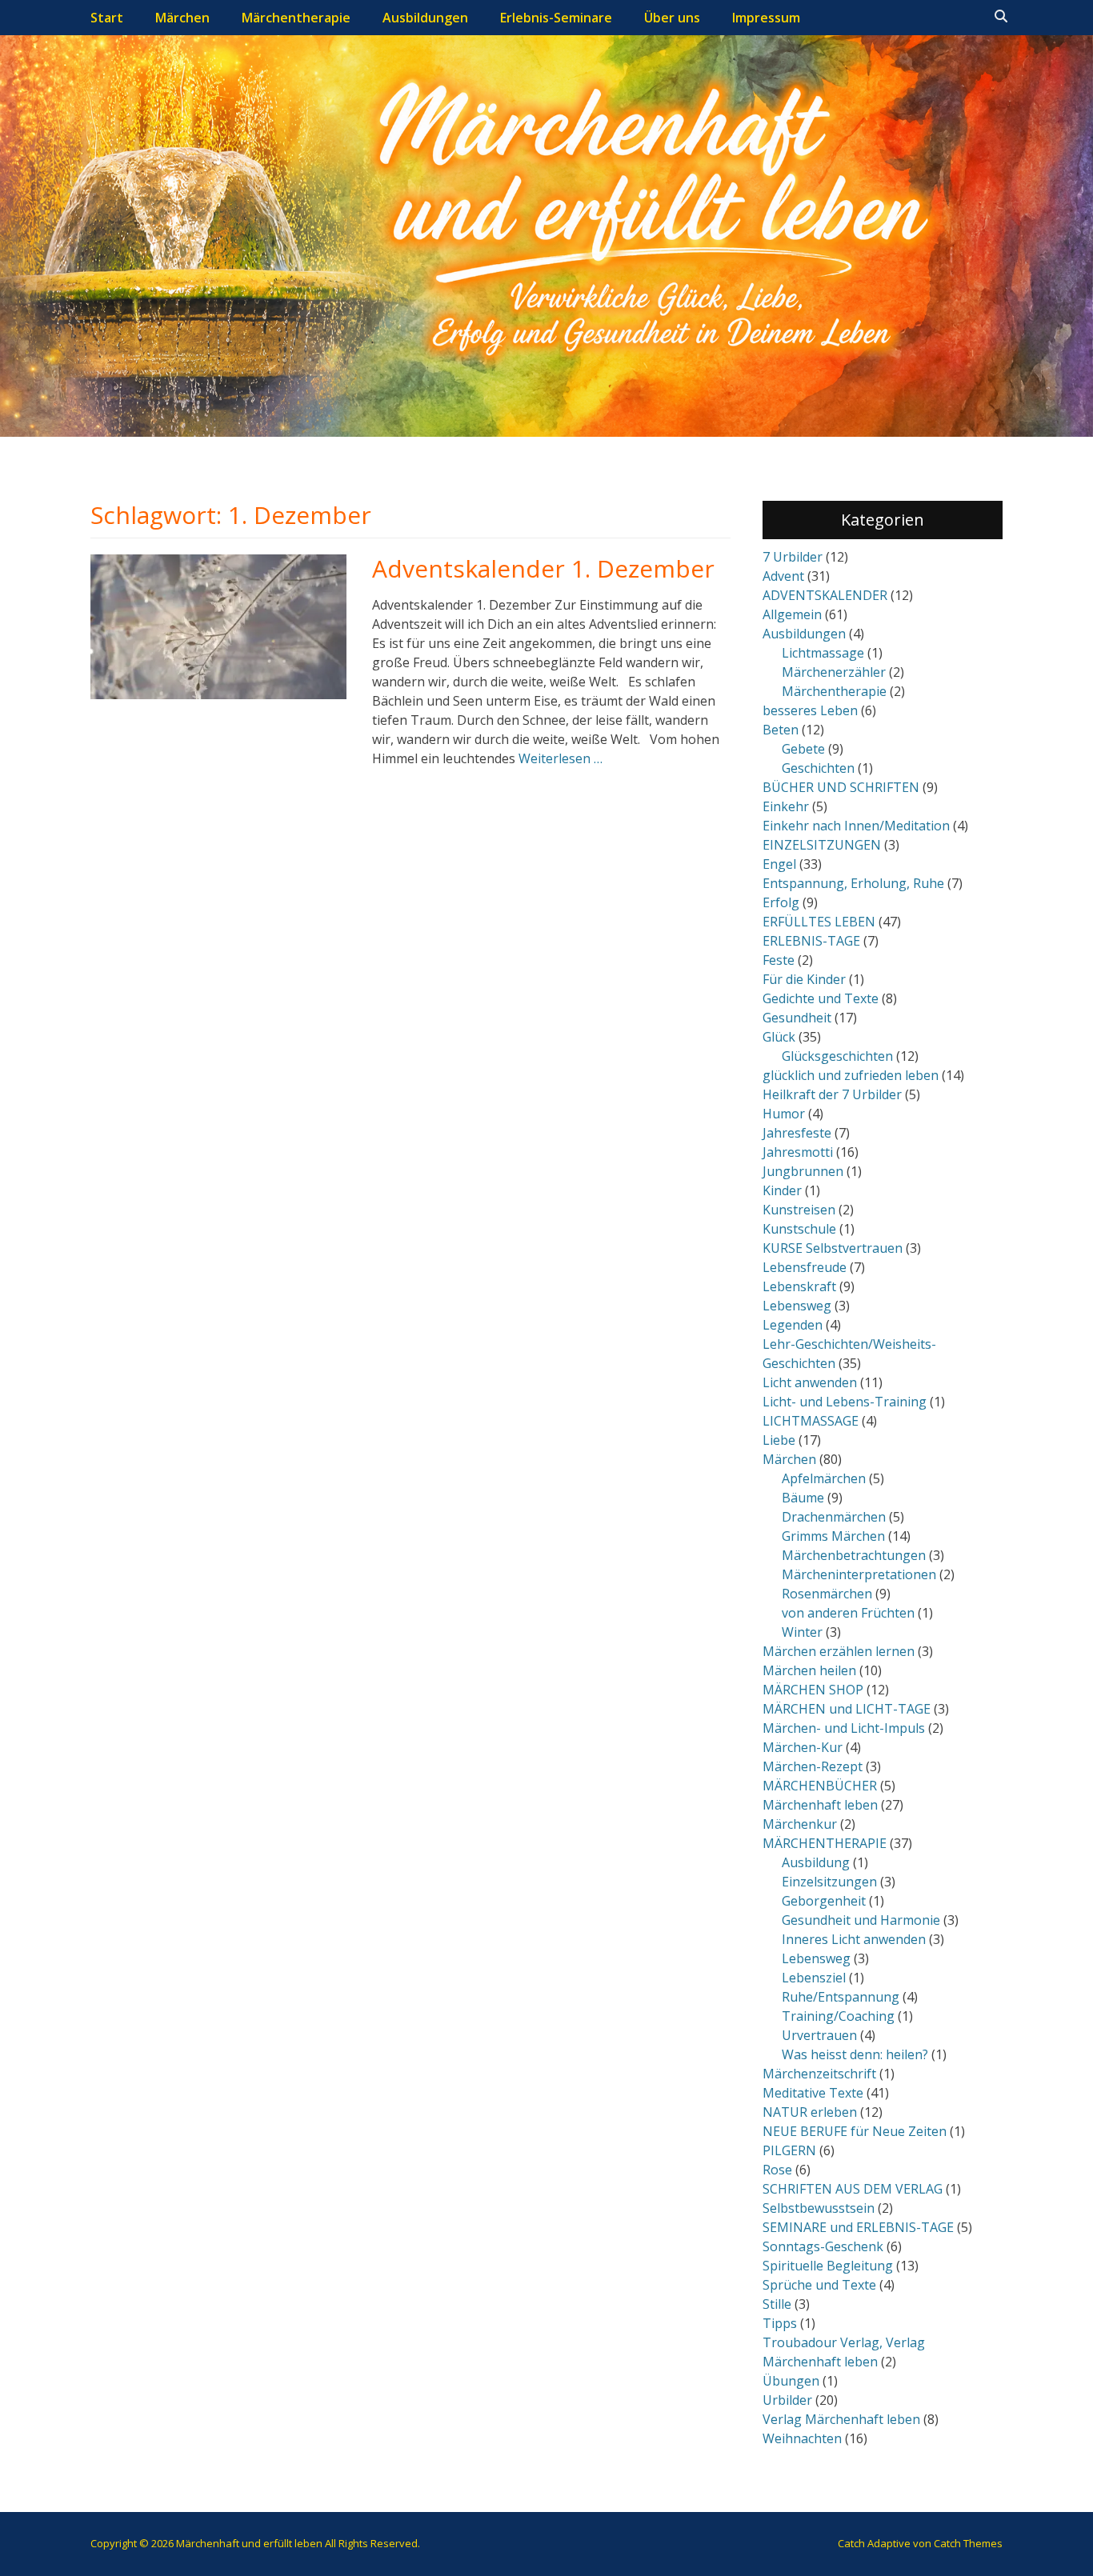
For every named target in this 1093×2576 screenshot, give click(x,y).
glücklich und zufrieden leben (851, 1075)
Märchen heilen (809, 1670)
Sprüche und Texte (819, 2285)
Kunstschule (799, 1229)
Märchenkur (800, 1824)
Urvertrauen (819, 2035)
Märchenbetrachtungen (854, 1555)
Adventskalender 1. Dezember (543, 568)
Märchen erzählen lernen (839, 1651)
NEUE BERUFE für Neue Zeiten (855, 2131)
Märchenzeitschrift (819, 2074)
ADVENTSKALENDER (825, 595)
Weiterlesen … (561, 758)
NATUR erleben (810, 2112)
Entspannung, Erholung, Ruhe (853, 883)
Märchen (182, 18)
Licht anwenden (810, 1382)
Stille (777, 2304)
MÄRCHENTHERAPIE (825, 1843)
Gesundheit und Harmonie (861, 1920)
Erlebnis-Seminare (556, 18)
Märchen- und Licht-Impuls (844, 1728)
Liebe (779, 1440)
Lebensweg (797, 1306)
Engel (779, 864)
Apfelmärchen (824, 1478)
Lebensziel (814, 1978)
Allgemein (792, 614)
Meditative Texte (813, 2093)
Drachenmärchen (834, 1517)
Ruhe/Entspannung (841, 1997)
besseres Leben (810, 710)
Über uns (672, 18)
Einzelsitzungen (829, 1882)
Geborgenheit (824, 1901)
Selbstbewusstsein (819, 2208)
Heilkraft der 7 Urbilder (832, 1094)
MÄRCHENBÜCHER (820, 1786)
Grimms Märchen (833, 1536)
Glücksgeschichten (837, 1056)
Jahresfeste (797, 1133)
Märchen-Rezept (813, 1766)
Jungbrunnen (803, 1171)
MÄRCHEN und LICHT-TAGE (847, 1709)
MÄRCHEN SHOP (813, 1690)
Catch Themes (968, 2543)
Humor (784, 1114)
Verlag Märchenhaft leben (841, 2419)
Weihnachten (802, 2438)
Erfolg (781, 902)
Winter (802, 1632)
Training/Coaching (838, 2016)
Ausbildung (816, 1862)
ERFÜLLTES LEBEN (819, 922)
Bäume (803, 1498)
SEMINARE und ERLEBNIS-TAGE (858, 2227)
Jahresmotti (798, 1152)
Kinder (782, 1190)
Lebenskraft (799, 1286)
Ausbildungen (425, 18)
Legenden (793, 1325)
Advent (783, 576)
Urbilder (787, 2400)
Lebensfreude (805, 1267)
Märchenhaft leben (820, 1805)
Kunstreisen (799, 1210)
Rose (777, 2170)
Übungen (791, 2381)
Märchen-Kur (803, 1747)
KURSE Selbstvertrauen (833, 1248)
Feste (779, 960)
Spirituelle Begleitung (828, 2266)
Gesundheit (797, 1018)
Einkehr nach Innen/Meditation (856, 826)
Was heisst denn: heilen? (855, 2054)
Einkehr (786, 806)
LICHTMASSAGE (811, 1421)
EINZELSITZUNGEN (822, 845)
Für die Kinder (804, 979)
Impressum (766, 18)
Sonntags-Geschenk (823, 2246)
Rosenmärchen (827, 1594)
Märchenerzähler (834, 672)
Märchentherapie (296, 18)
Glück (779, 1037)
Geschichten (818, 768)
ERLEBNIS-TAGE (811, 941)
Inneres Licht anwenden (854, 1939)
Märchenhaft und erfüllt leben (249, 2543)
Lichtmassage (823, 653)
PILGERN (789, 2150)
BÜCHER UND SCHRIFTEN (841, 787)
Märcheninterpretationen (859, 1574)
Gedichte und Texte (821, 998)
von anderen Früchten (848, 1613)
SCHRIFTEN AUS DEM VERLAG (853, 2189)
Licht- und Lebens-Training (845, 1402)
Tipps (780, 2323)
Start (107, 18)
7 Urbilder (793, 557)
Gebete (803, 749)
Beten (781, 730)
